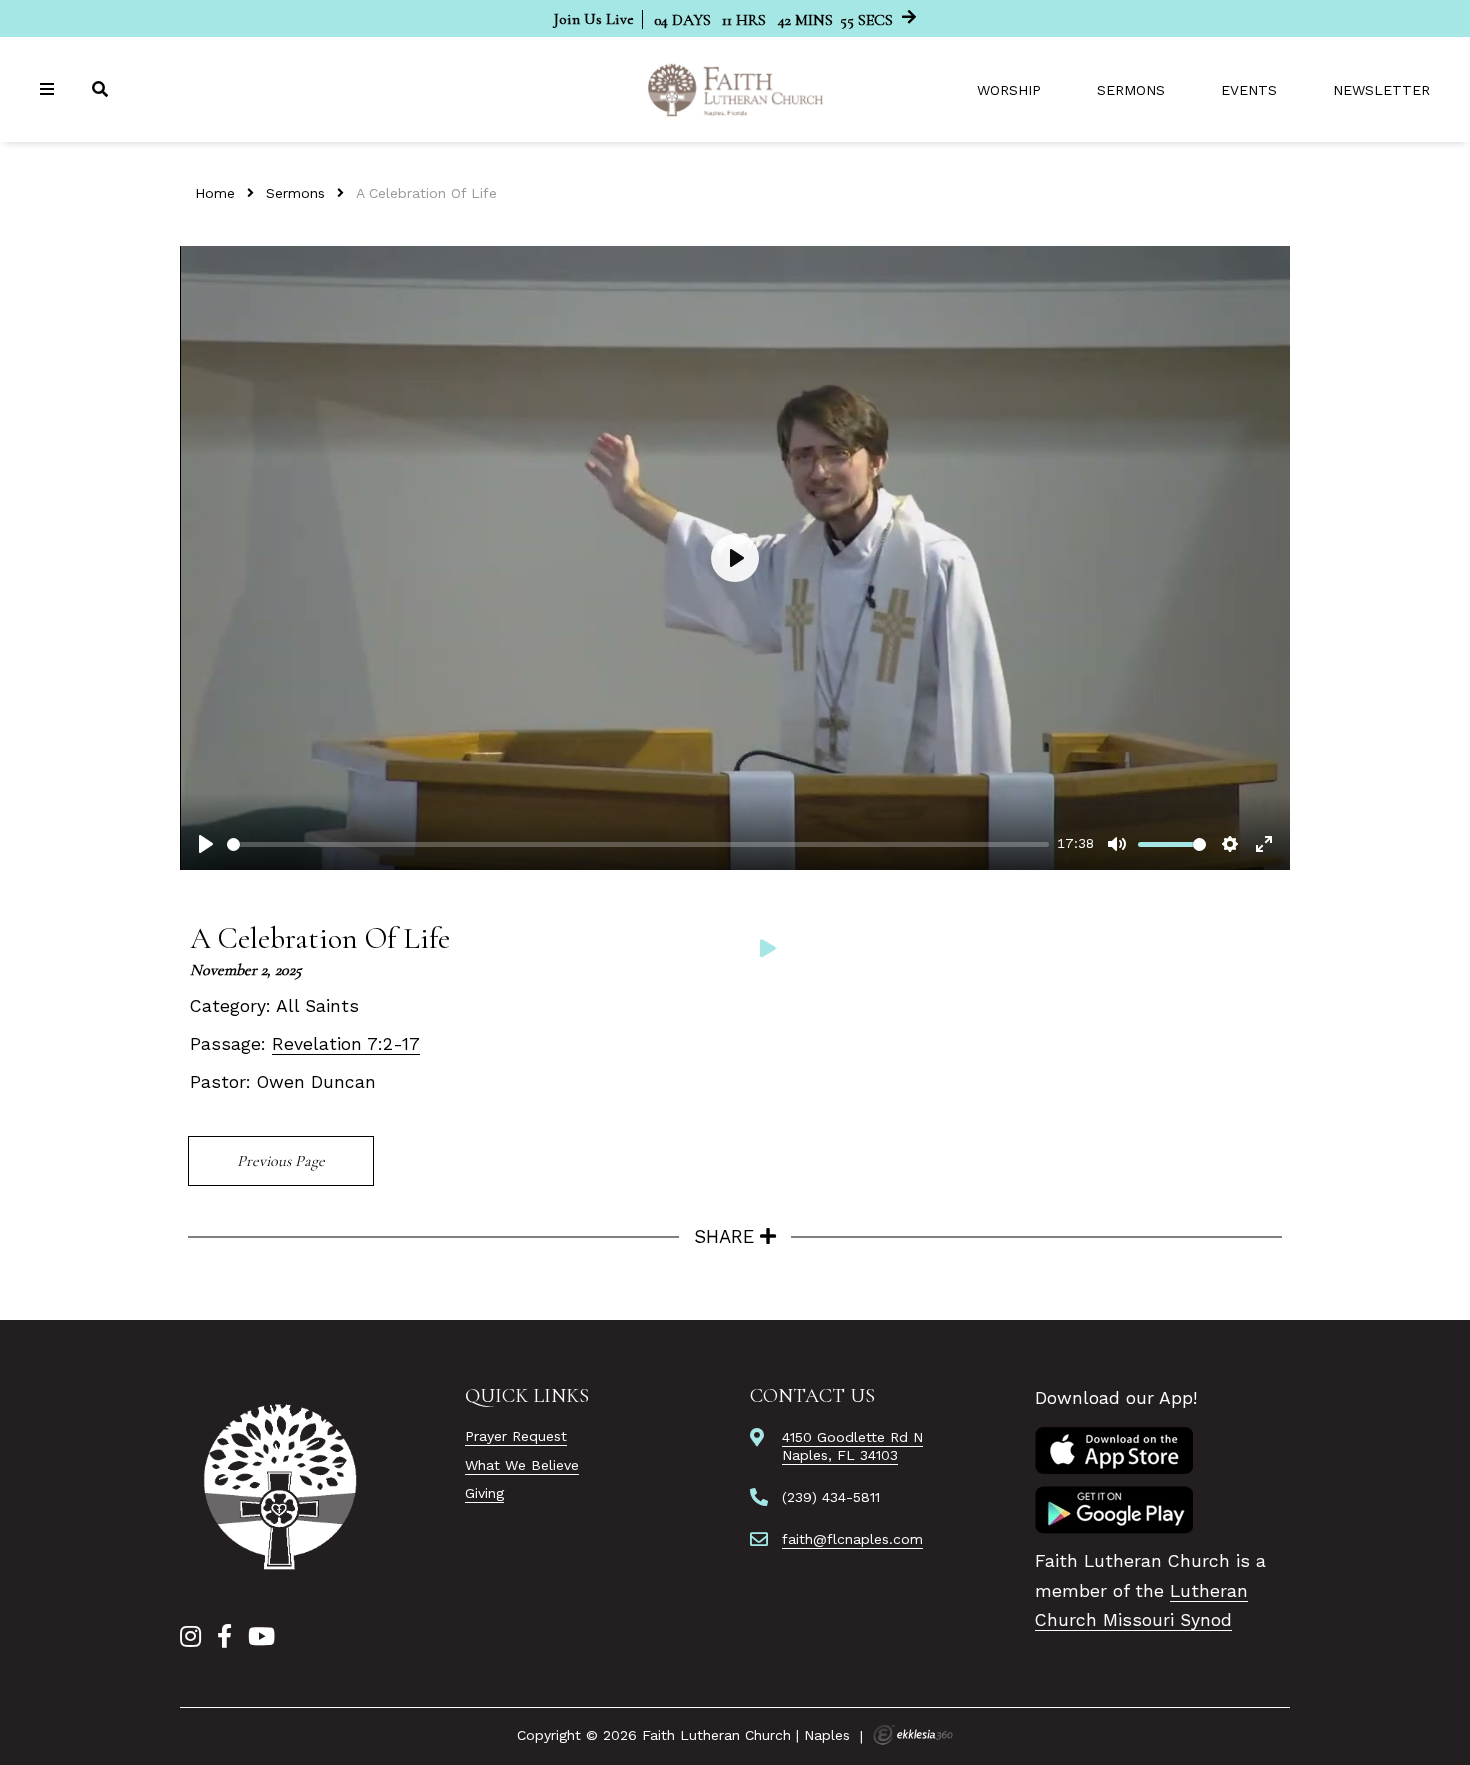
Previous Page (281, 1161)
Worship (1009, 90)
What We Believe (522, 1465)
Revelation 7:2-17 (346, 1044)
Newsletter (1381, 90)
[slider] (638, 844)
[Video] (768, 948)
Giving (484, 1493)
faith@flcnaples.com (852, 1539)
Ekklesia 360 (913, 1735)
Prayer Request (516, 1436)
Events (1249, 90)
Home (215, 193)
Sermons (1131, 90)
